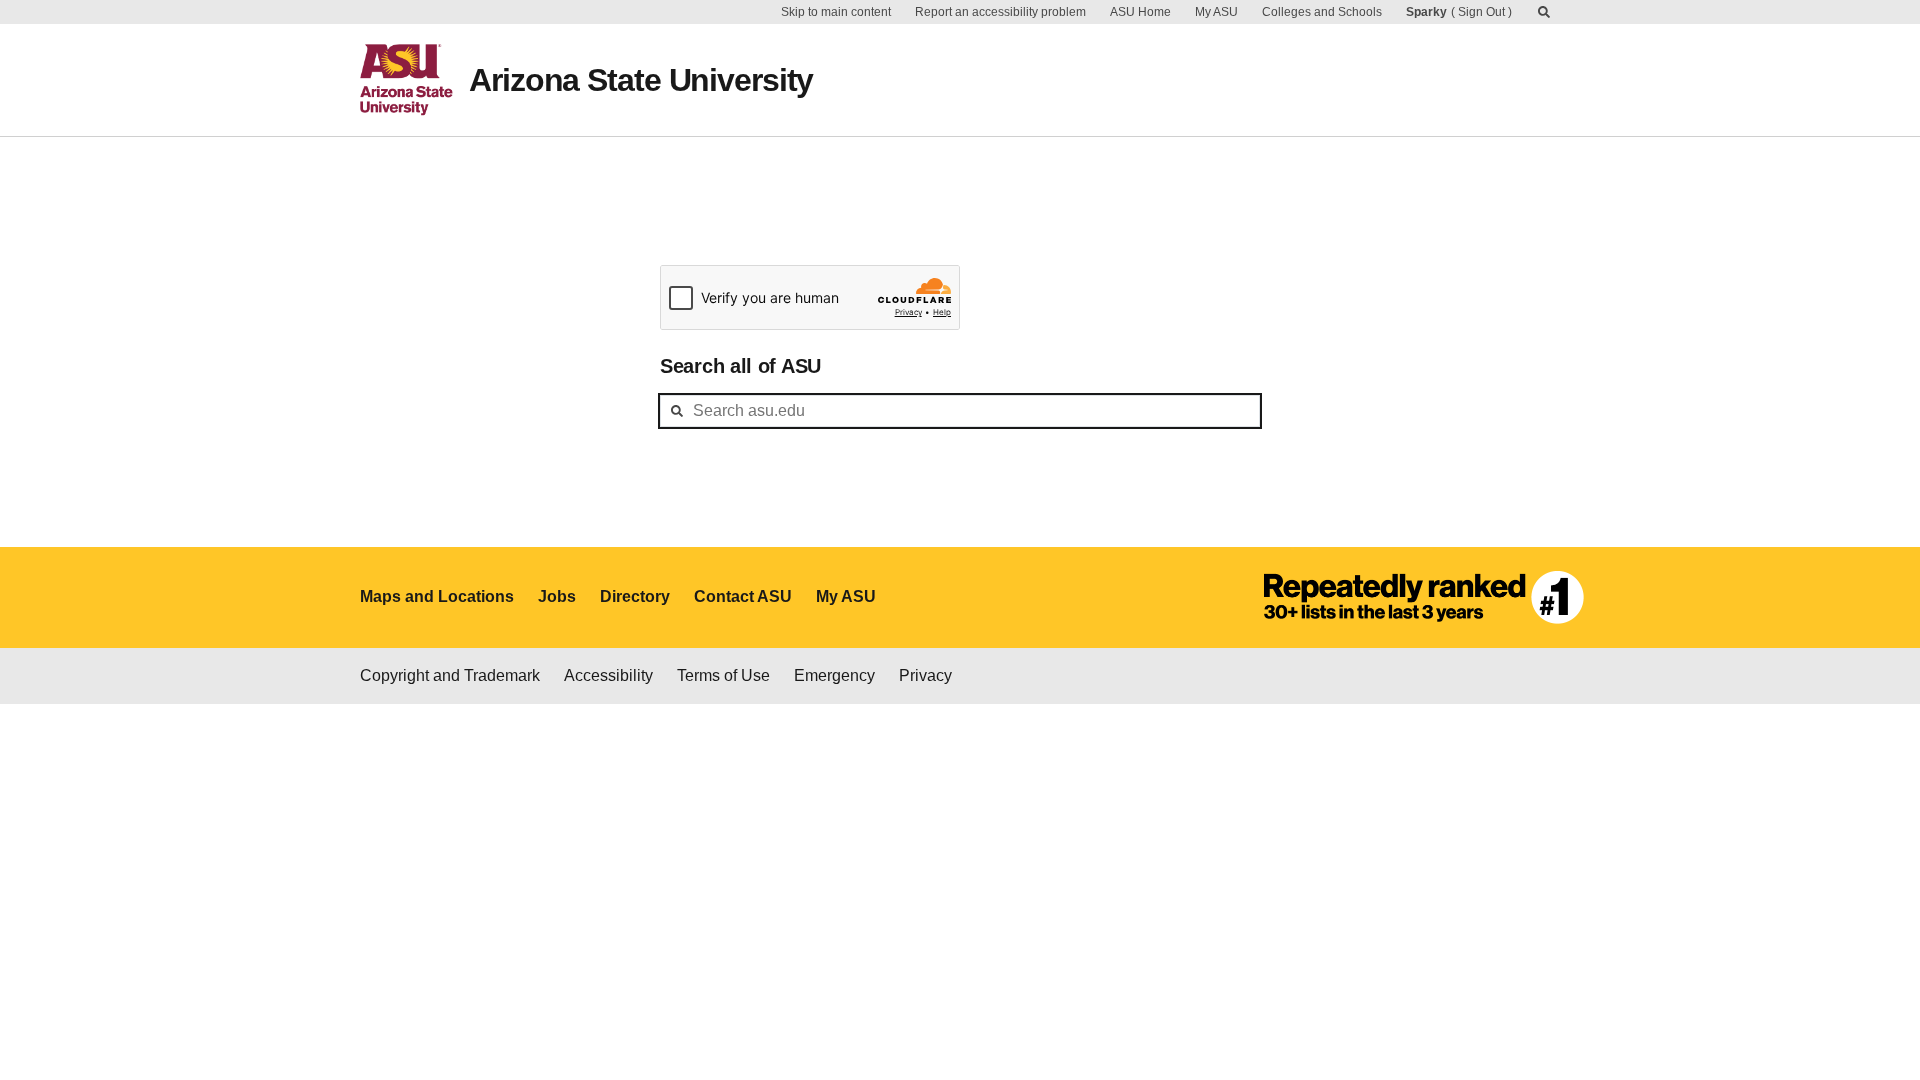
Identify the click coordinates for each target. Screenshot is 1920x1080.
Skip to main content (836, 12)
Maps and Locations (437, 596)
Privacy (925, 675)
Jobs (557, 596)
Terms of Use (723, 675)
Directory (635, 596)
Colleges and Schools (1322, 12)
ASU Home (1140, 12)
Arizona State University (641, 80)
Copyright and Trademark (450, 675)
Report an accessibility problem (1000, 12)
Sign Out (1481, 12)
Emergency (834, 675)
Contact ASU (743, 596)
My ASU (1216, 12)
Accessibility (608, 675)
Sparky (1426, 12)
